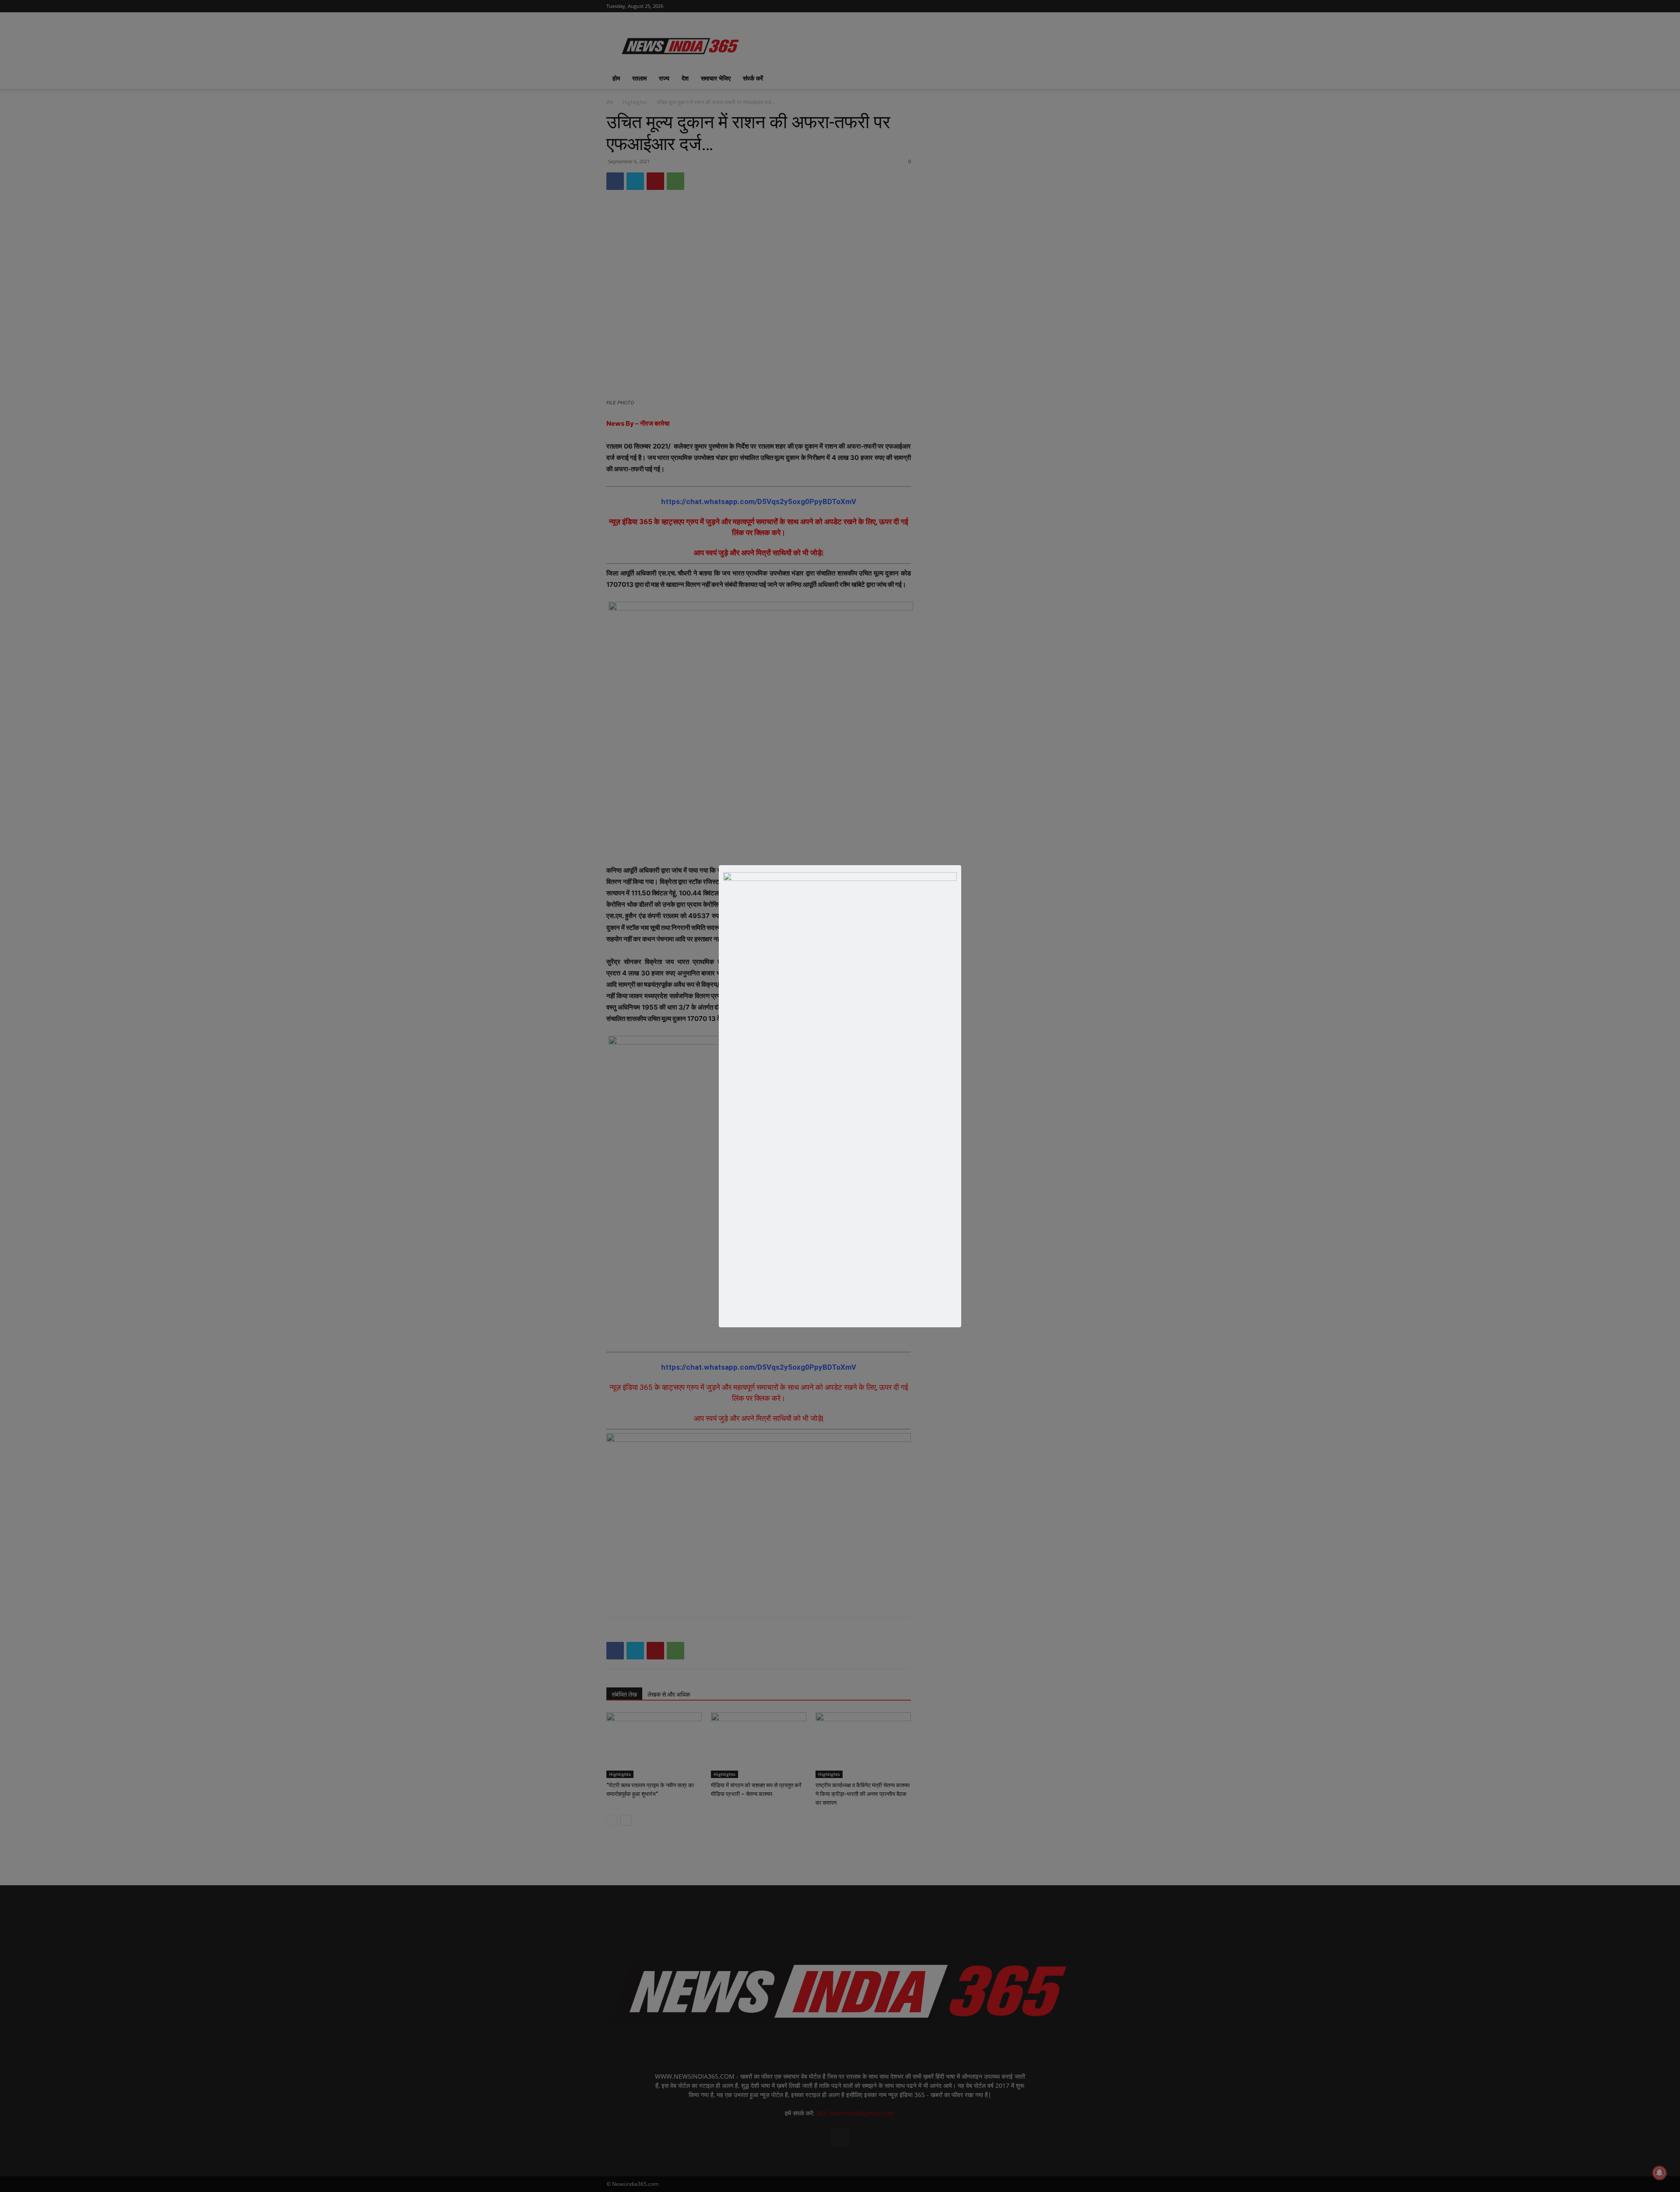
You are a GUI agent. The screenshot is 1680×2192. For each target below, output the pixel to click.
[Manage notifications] (1659, 2173)
